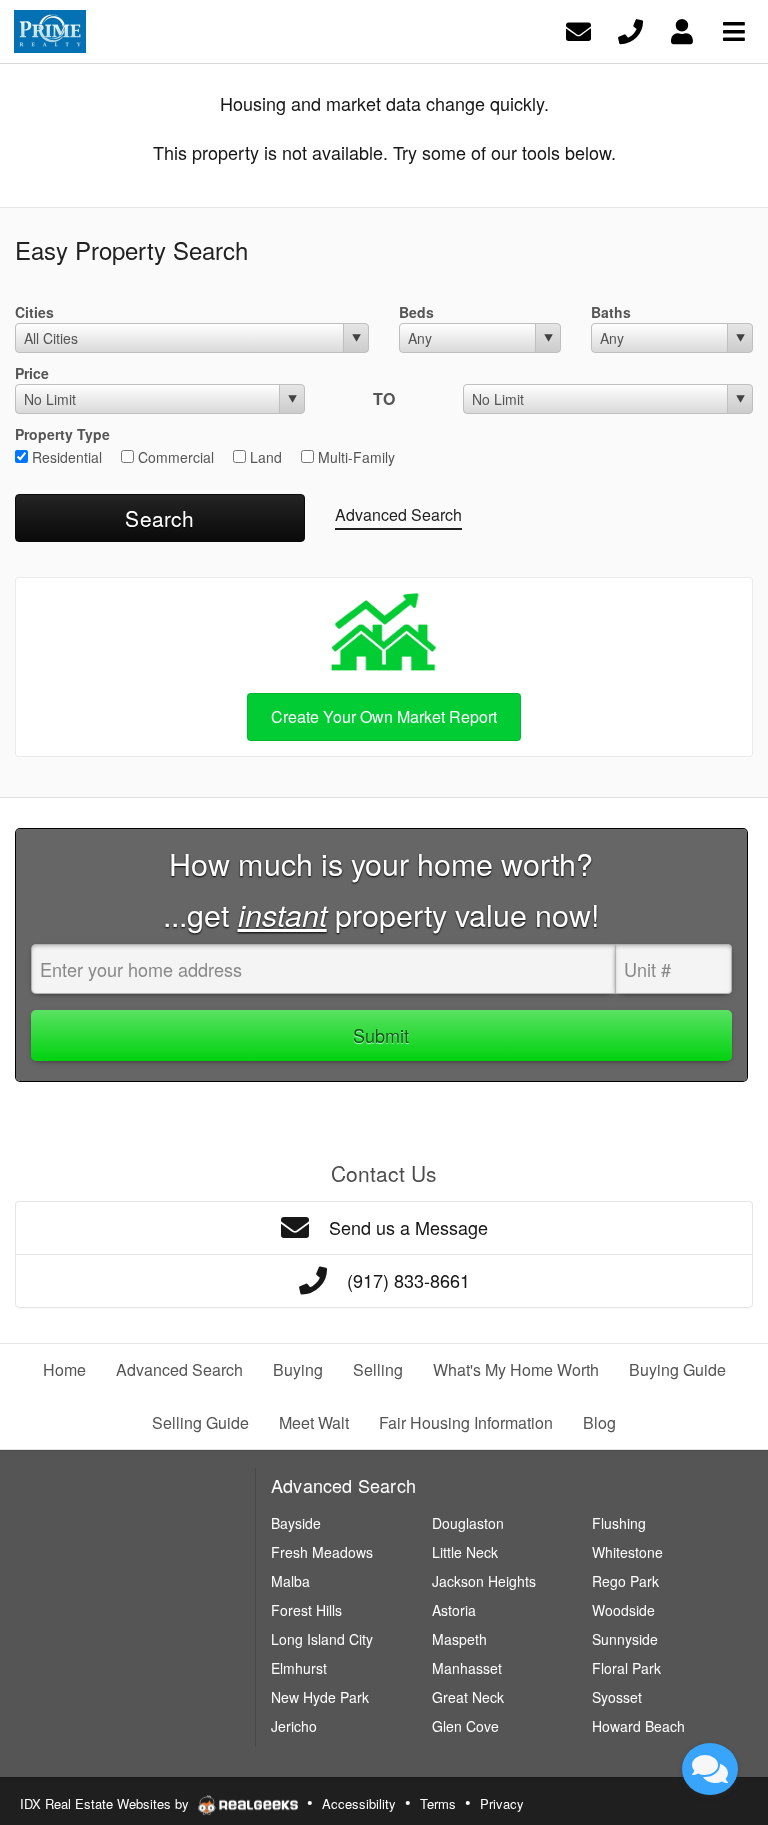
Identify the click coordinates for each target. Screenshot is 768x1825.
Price (32, 373)
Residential (65, 457)
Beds (416, 312)
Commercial (174, 457)
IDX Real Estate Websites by (106, 1803)
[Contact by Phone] (630, 29)
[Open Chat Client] (710, 1769)
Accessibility (359, 1803)
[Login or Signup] (682, 29)
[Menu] (734, 29)
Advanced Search (398, 514)
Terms (438, 1803)
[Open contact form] (578, 29)
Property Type (62, 434)
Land (264, 457)
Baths (611, 312)
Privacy (502, 1803)
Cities (34, 312)
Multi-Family (354, 457)
